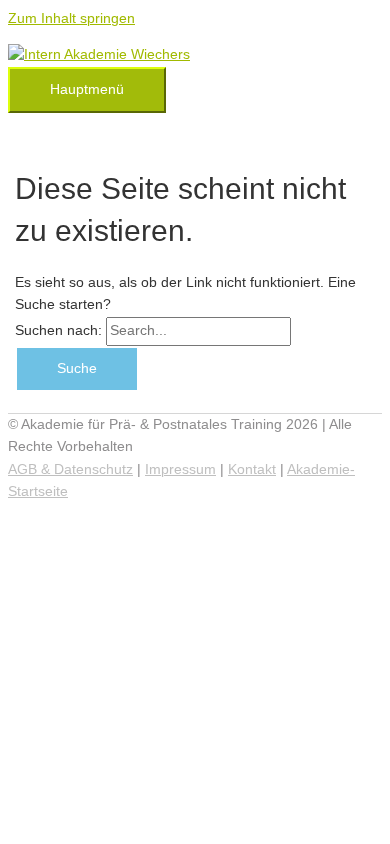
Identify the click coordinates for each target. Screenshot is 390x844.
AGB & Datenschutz (70, 469)
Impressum (180, 469)
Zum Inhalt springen (71, 18)
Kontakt (252, 469)
